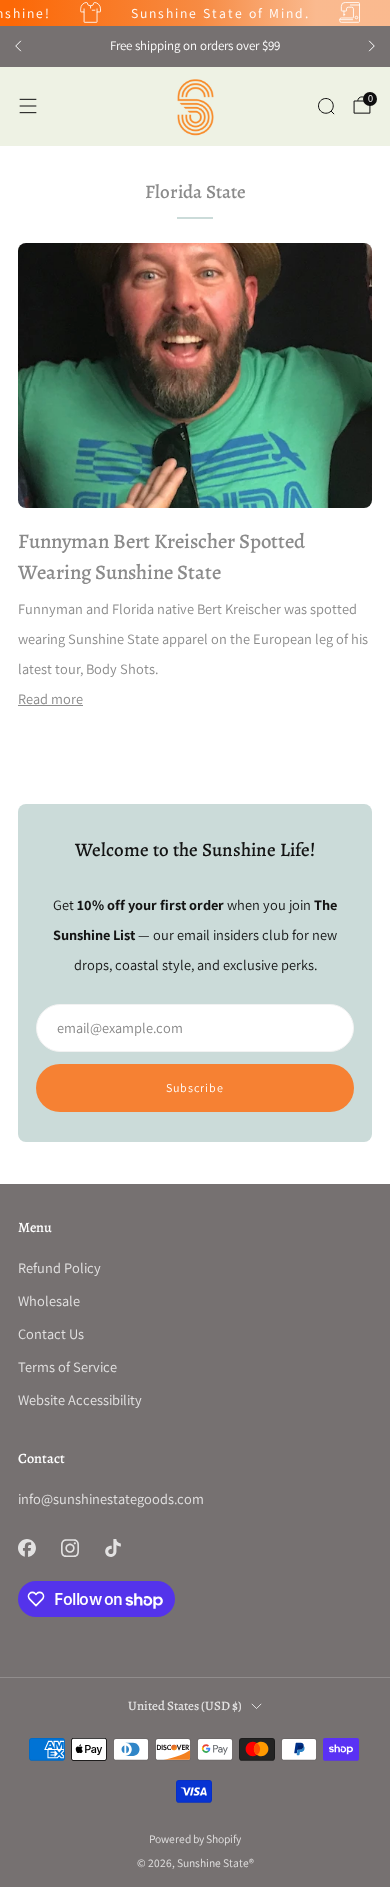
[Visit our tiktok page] (112, 1547)
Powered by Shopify (195, 1838)
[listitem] (195, 46)
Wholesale (49, 1300)
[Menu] (28, 106)
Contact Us (51, 1333)
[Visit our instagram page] (69, 1547)
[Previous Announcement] (18, 46)
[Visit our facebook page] (26, 1547)
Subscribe (195, 1087)
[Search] (326, 106)
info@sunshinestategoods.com (111, 1498)
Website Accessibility (80, 1399)
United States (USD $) (185, 1705)
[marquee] (195, 13)
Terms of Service (67, 1366)
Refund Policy (59, 1267)
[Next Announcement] (372, 46)
